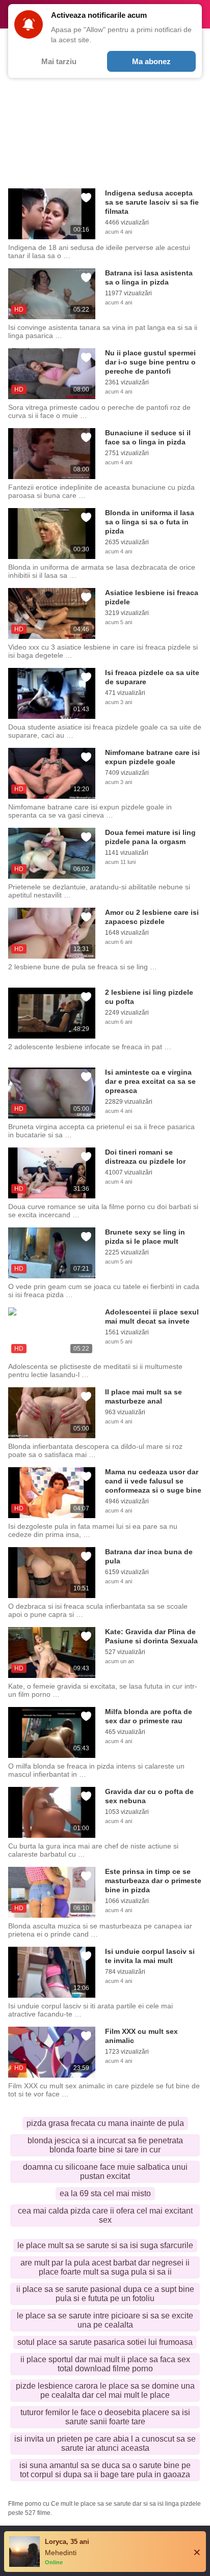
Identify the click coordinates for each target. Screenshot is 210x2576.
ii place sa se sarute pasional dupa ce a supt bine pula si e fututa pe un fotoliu (105, 2294)
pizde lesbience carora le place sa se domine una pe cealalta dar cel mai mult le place (105, 2390)
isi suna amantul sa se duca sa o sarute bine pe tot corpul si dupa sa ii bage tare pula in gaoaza (105, 2470)
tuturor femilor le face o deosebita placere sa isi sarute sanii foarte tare (105, 2417)
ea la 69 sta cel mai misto (105, 2193)
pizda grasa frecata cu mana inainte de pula (105, 2123)
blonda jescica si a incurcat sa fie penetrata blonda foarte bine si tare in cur (105, 2145)
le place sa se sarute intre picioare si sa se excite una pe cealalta (105, 2320)
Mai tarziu (59, 61)
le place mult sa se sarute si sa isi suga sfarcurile (105, 2245)
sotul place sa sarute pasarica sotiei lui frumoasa (105, 2342)
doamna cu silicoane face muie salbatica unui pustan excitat (105, 2172)
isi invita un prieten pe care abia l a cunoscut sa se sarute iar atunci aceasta (105, 2443)
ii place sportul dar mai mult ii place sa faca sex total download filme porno (105, 2364)
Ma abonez (151, 61)
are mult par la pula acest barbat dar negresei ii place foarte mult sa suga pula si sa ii (105, 2267)
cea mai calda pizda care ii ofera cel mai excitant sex (105, 2215)
